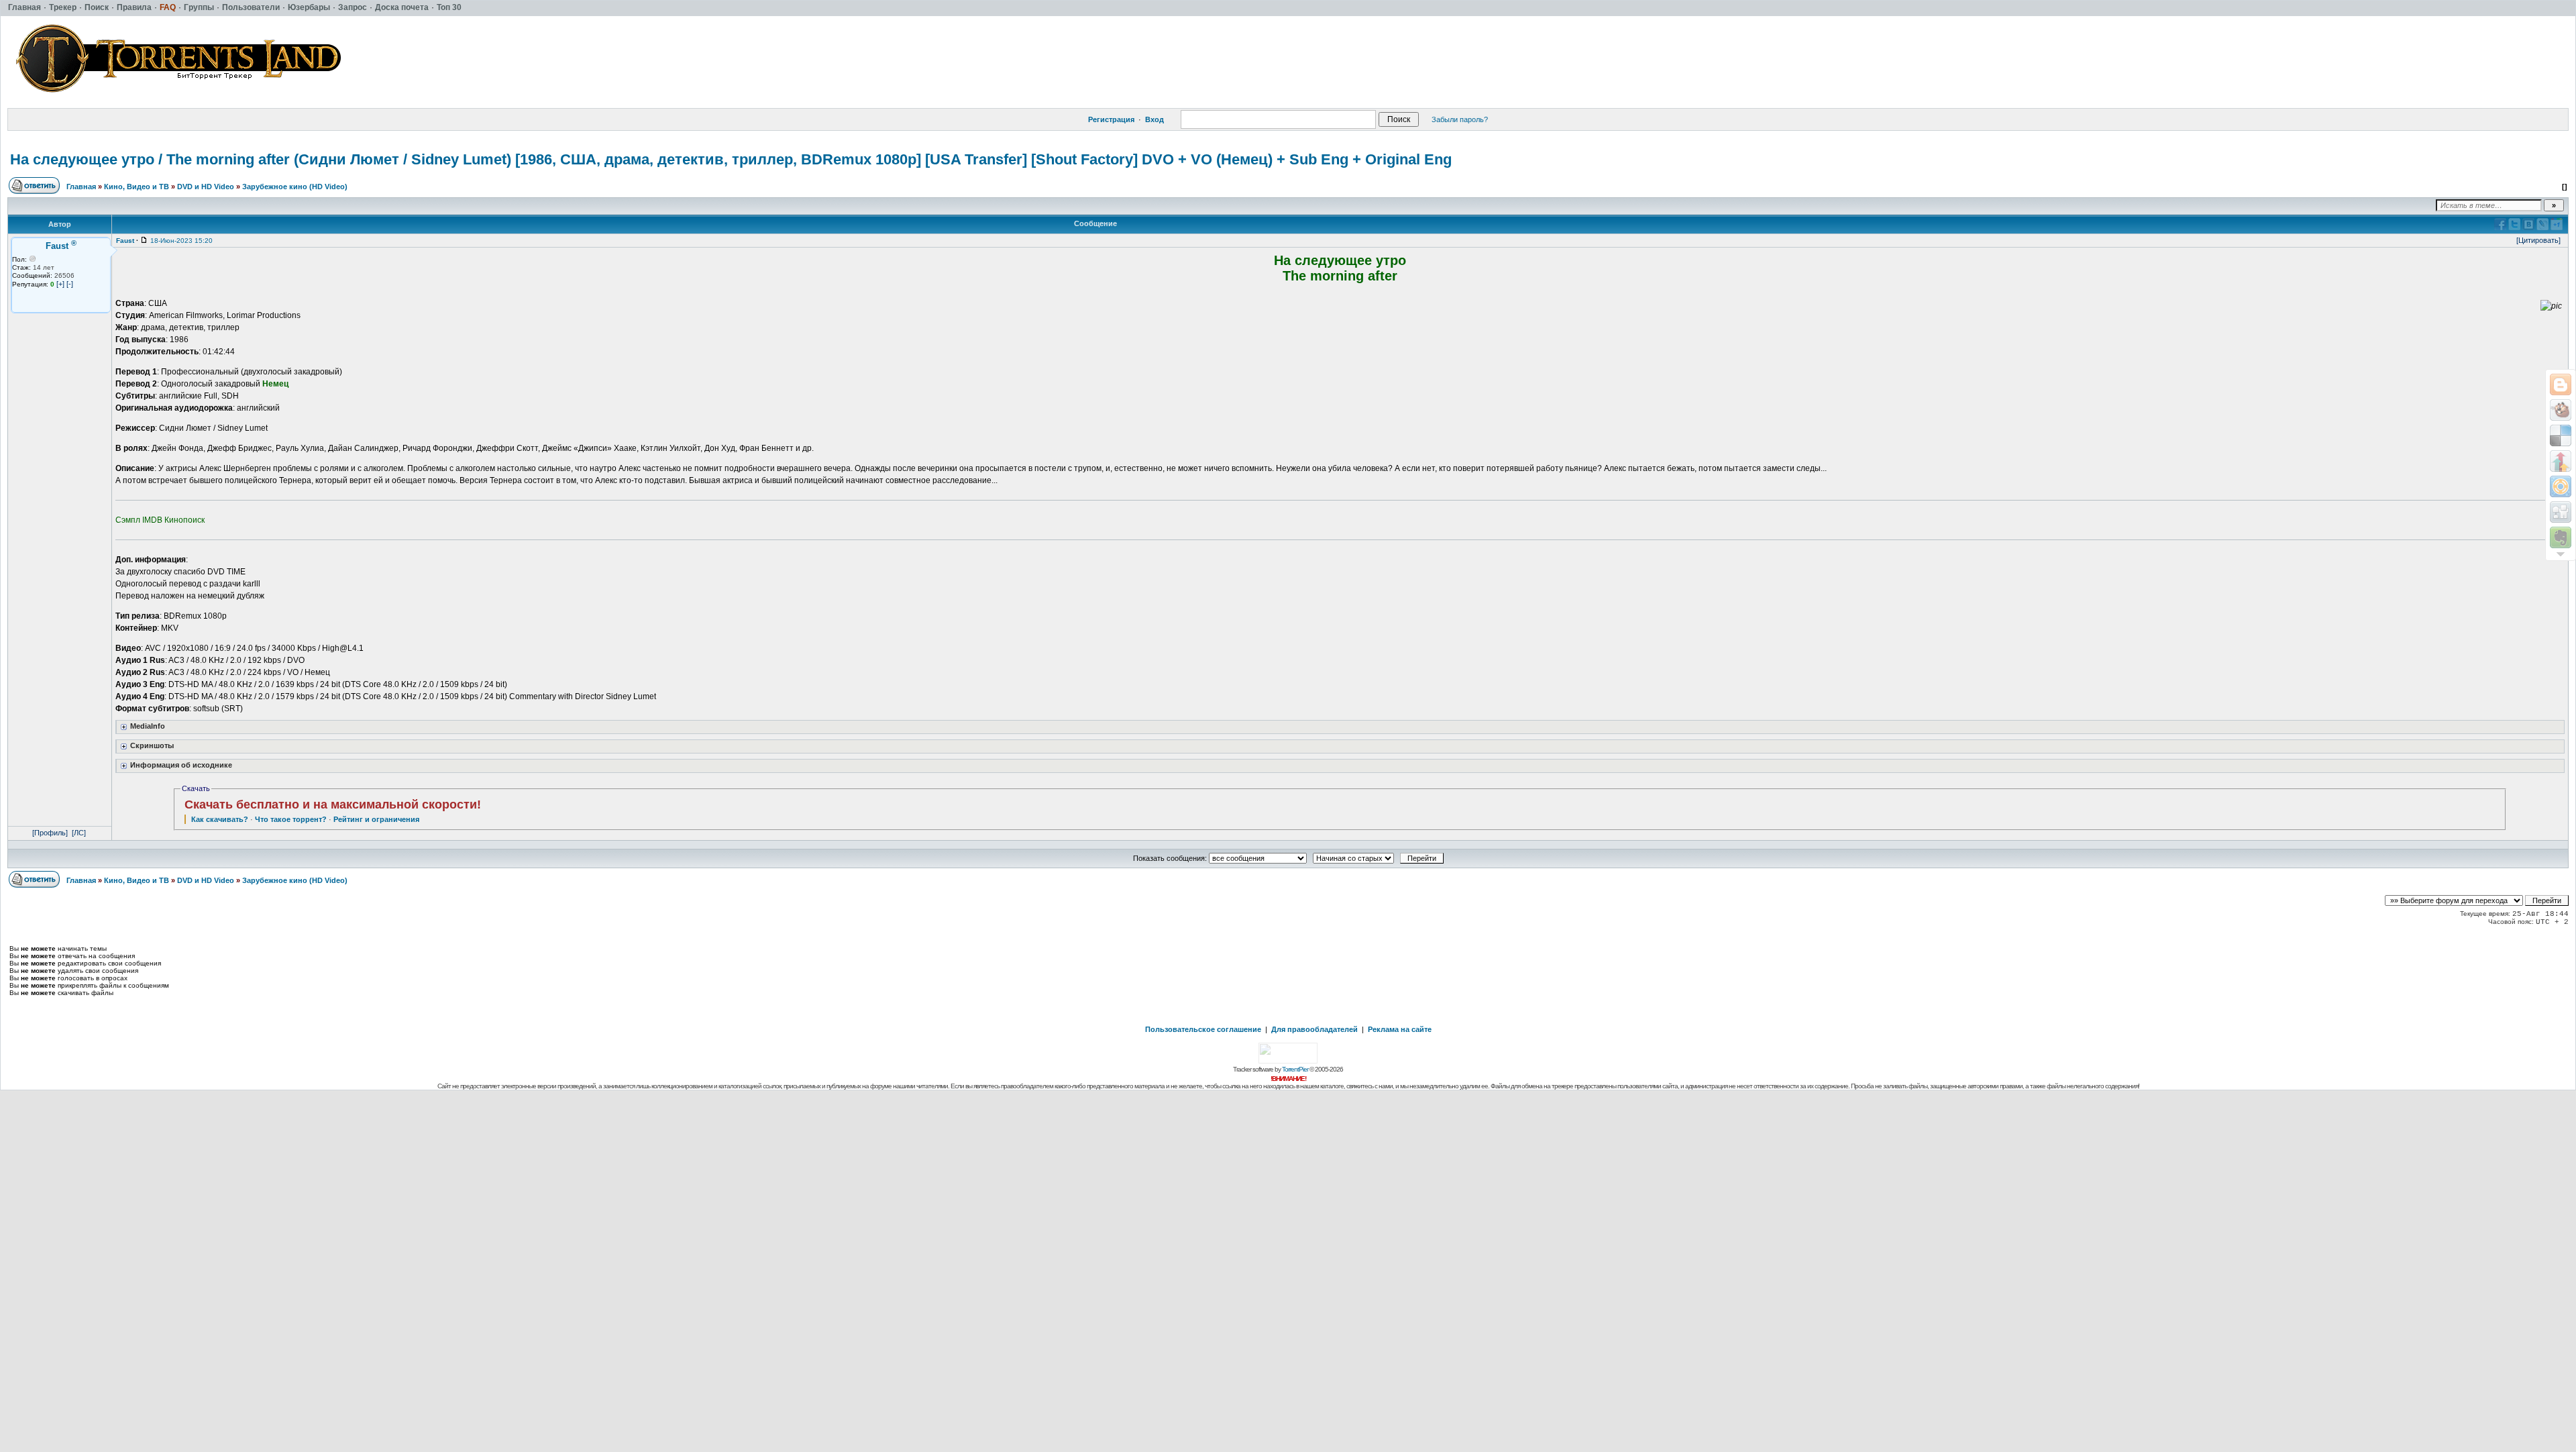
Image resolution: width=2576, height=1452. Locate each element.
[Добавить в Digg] (2561, 512)
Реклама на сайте (1400, 1029)
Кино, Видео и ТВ (137, 187)
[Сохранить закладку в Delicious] (2561, 435)
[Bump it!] (2561, 461)
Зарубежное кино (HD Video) (295, 187)
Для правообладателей (1314, 1029)
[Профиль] (50, 833)
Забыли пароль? (1460, 119)
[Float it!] (2561, 486)
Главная (81, 187)
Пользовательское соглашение (1203, 1029)
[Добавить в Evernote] (2561, 537)
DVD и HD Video (206, 187)
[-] (70, 284)
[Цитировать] (2538, 240)
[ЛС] (79, 833)
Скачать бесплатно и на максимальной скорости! (333, 805)
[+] (60, 284)
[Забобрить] (2561, 410)
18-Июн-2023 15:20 (181, 241)
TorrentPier (1295, 1069)
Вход (1155, 119)
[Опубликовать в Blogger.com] (2561, 384)
